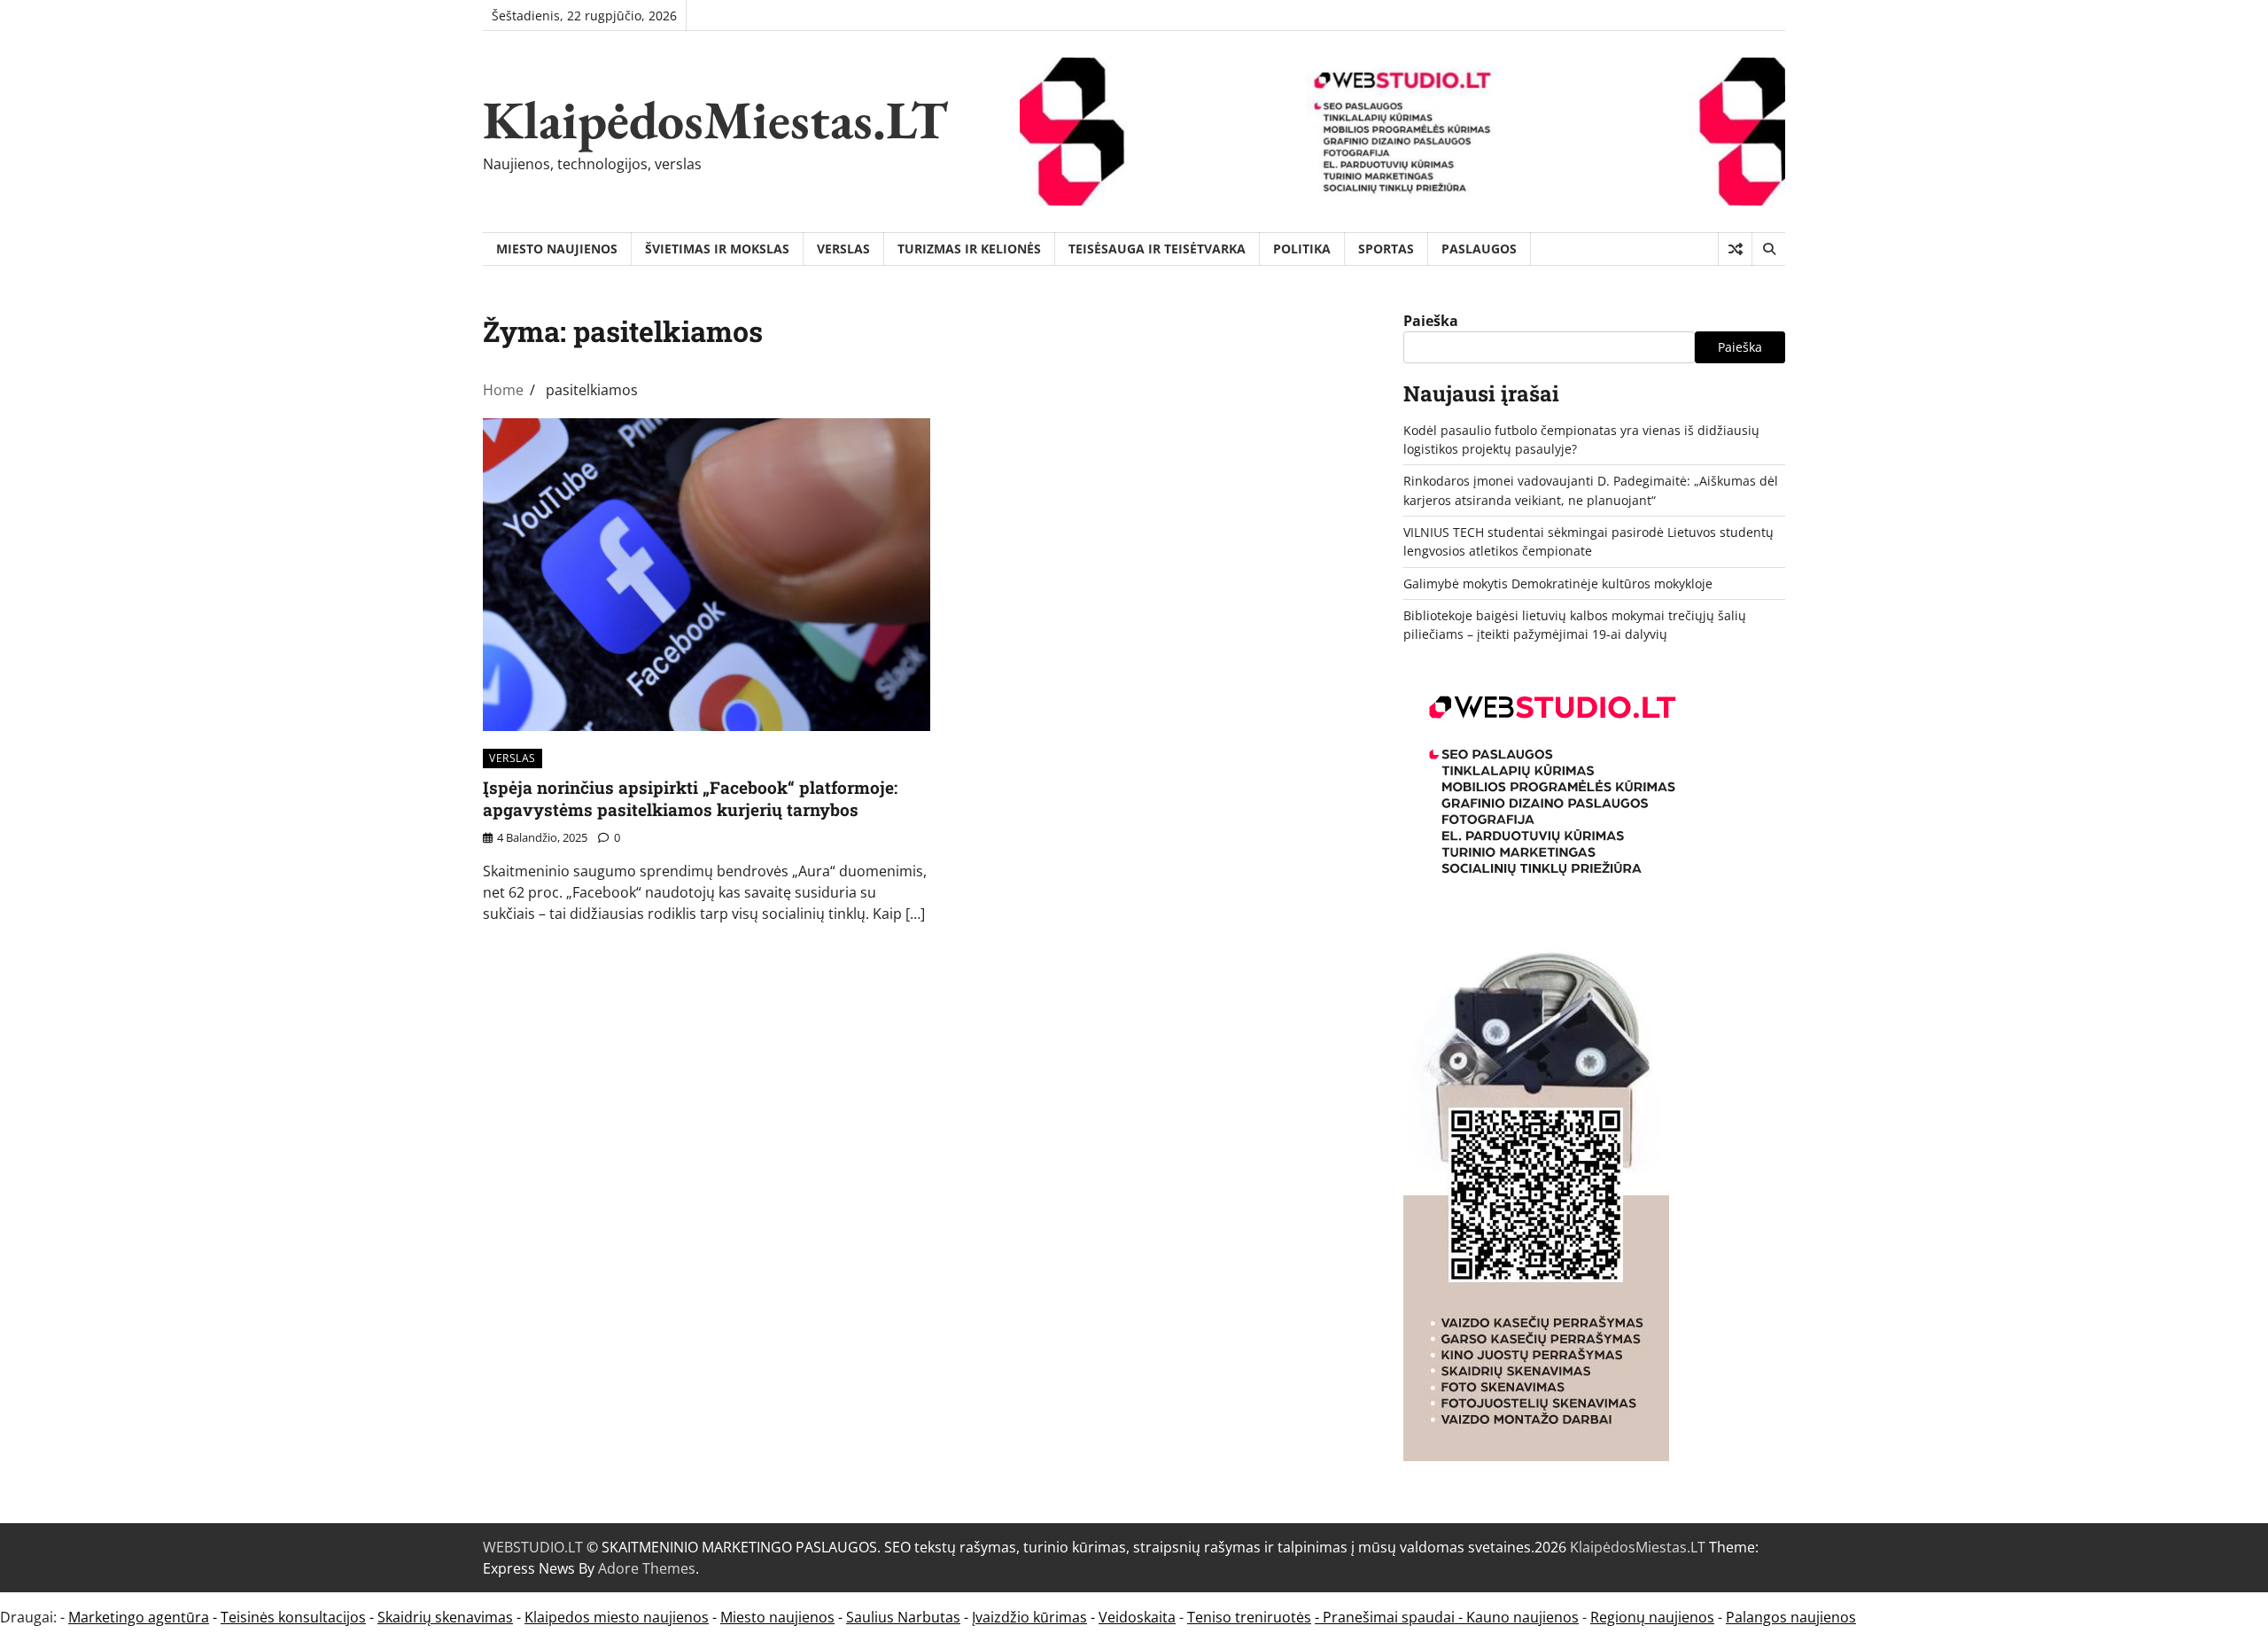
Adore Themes (647, 1568)
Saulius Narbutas (903, 1617)
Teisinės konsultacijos (293, 1617)
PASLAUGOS (1479, 249)
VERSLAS (843, 249)
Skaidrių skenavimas (445, 1617)
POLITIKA (1302, 249)
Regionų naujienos (1652, 1617)
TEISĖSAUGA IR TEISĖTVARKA (1157, 249)
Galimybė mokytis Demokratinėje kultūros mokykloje (1558, 583)
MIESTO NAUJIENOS (557, 249)
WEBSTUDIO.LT (533, 1547)
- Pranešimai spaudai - (1390, 1617)
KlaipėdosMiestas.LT (715, 120)
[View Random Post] (1735, 249)
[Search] (1768, 249)
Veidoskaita (1137, 1617)
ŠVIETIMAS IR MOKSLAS (717, 249)
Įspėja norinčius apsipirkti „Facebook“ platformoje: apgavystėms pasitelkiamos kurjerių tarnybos (690, 798)
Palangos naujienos (1791, 1617)
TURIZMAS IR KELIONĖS (969, 249)
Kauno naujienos (1522, 1617)
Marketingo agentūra (139, 1617)
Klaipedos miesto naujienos (617, 1617)
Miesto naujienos (777, 1617)
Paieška (1431, 321)
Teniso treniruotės (1249, 1617)
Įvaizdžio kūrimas (1029, 1617)
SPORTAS (1386, 249)
